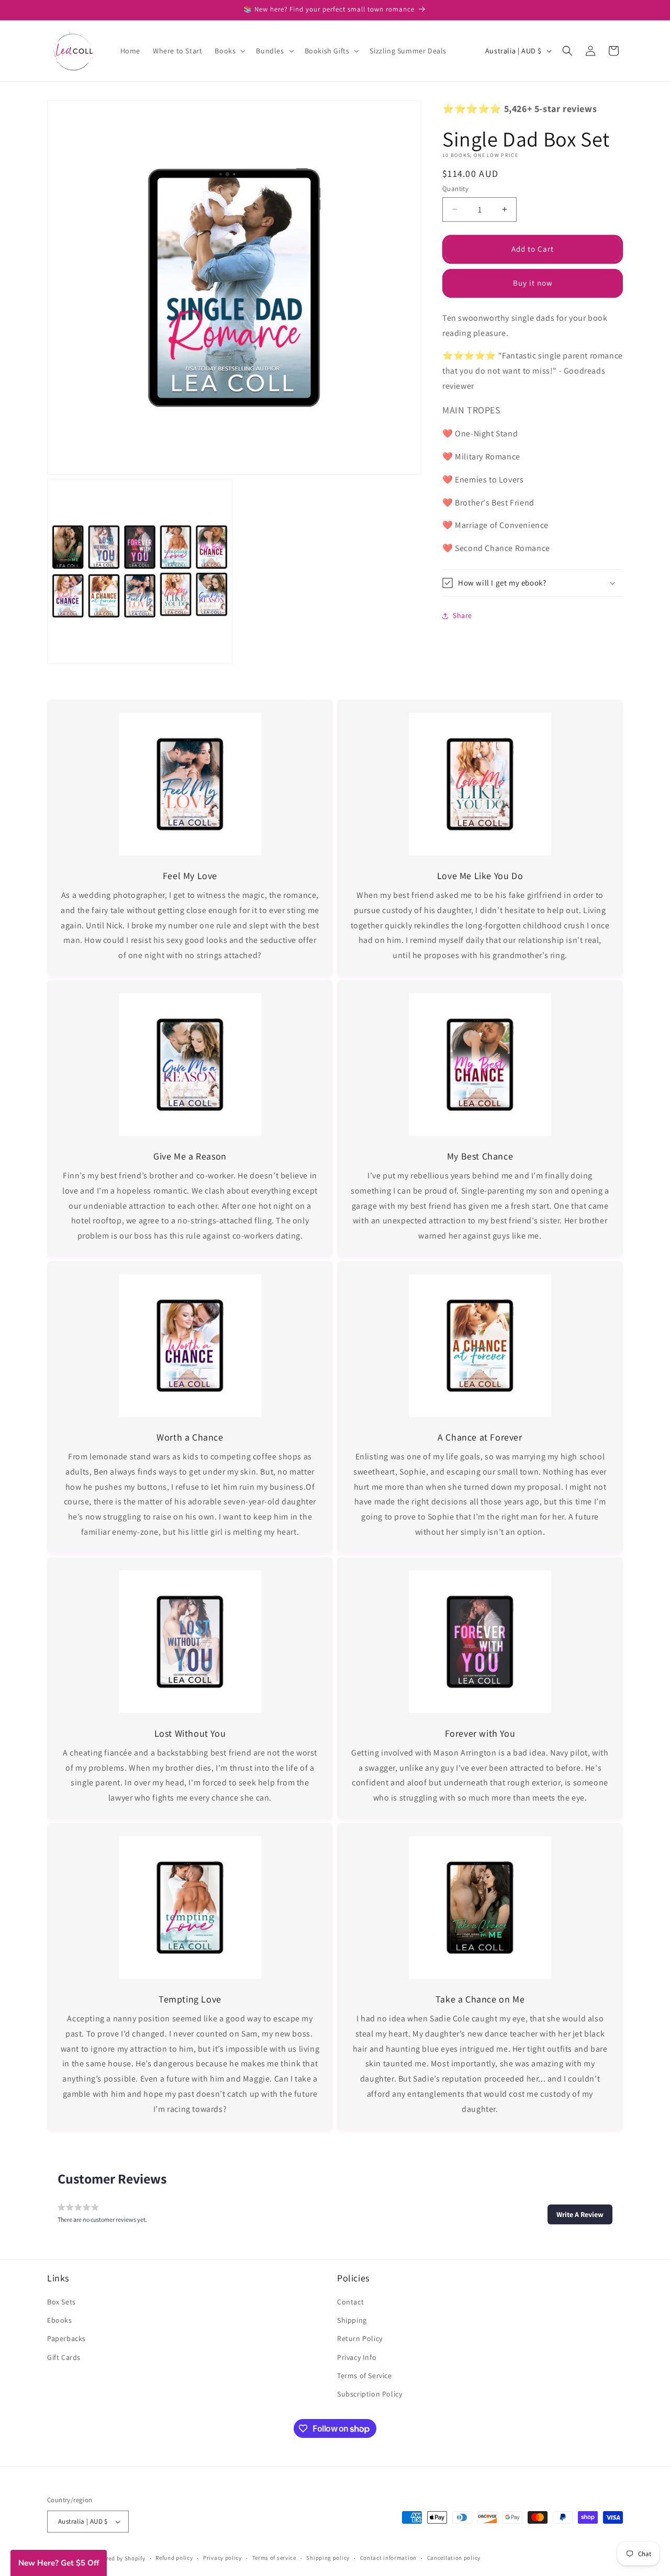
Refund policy (174, 2558)
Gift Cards (64, 2357)
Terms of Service (365, 2376)
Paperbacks (66, 2338)
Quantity (455, 189)
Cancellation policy (454, 2558)
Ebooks (60, 2320)
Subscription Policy (370, 2394)
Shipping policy (328, 2558)
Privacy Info (357, 2357)
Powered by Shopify (119, 2558)
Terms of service (274, 2558)
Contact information (388, 2558)
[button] (229, 51)
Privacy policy (222, 2558)
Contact (350, 2302)
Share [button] (462, 615)
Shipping (352, 2320)
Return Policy (360, 2338)
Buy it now (533, 283)
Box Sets (62, 2302)
